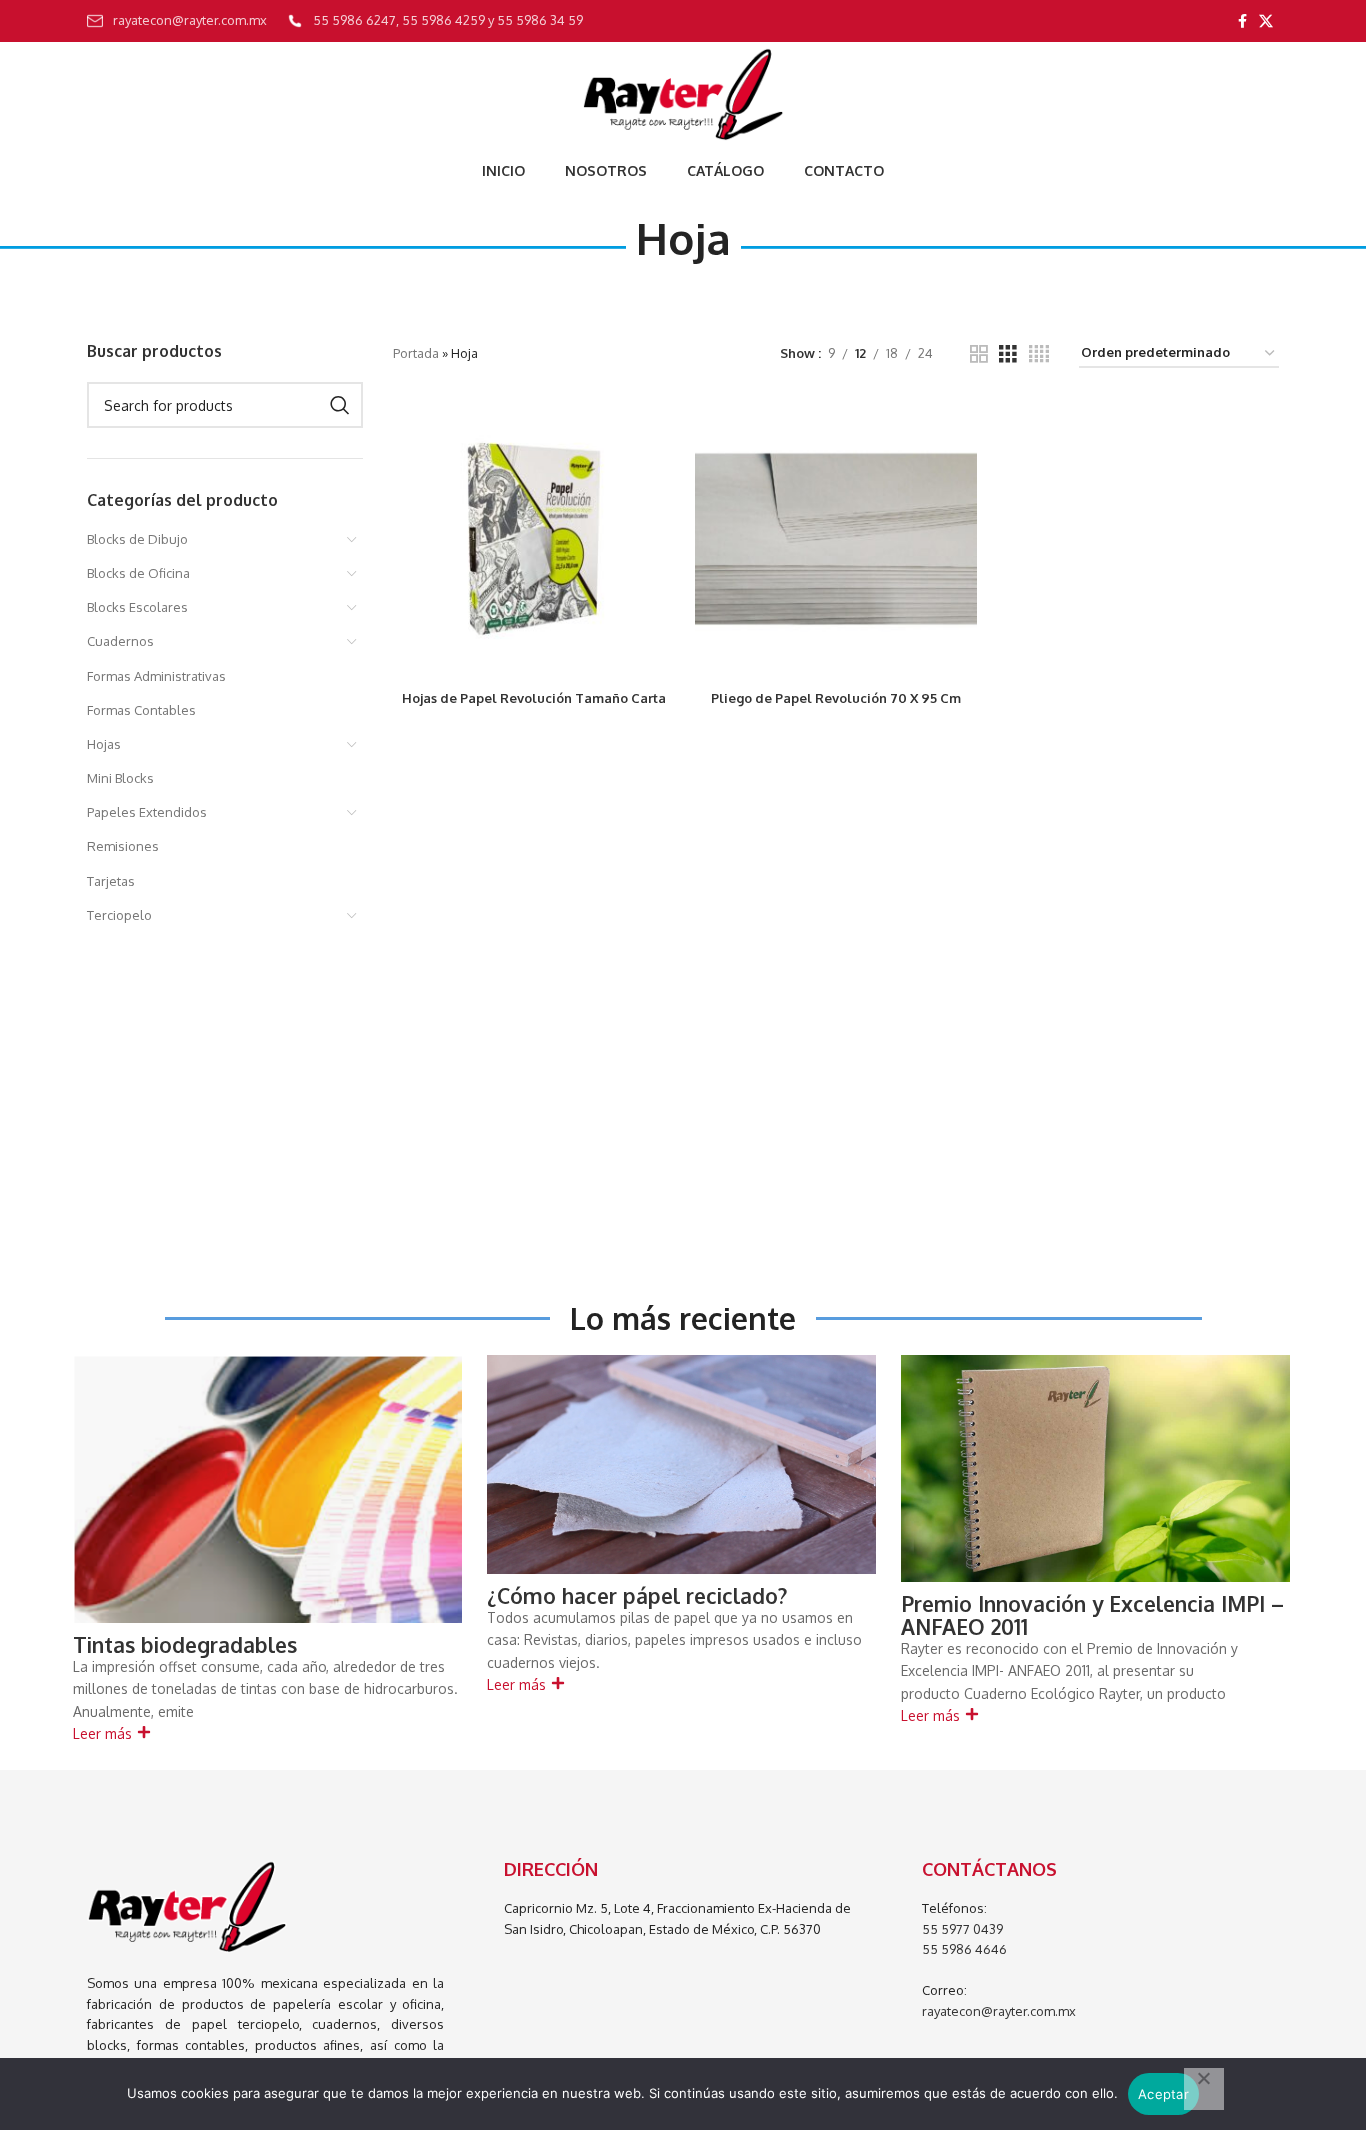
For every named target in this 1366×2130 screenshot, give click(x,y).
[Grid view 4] (1039, 354)
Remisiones (123, 846)
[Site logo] (682, 94)
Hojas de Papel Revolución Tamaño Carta (534, 698)
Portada (416, 353)
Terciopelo (119, 915)
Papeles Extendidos (147, 812)
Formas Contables (141, 710)
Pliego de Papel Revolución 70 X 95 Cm (836, 698)
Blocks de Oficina (138, 573)
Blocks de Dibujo (137, 539)
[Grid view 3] (1008, 354)
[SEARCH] (340, 405)
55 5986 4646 (964, 1949)
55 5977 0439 (962, 1929)
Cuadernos (120, 641)
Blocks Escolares (137, 607)
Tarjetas (111, 881)
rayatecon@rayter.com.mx (999, 2011)
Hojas (104, 744)
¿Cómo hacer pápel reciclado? (637, 1595)
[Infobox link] (177, 21)
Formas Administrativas (156, 676)
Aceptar (1163, 2094)
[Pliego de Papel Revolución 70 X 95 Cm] (836, 539)
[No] (1204, 2089)
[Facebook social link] (1242, 21)
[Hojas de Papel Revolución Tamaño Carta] (534, 539)
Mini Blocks (120, 778)
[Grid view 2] (979, 354)
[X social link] (1266, 21)
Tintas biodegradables (185, 1644)
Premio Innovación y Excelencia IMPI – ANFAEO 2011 (1092, 1615)
